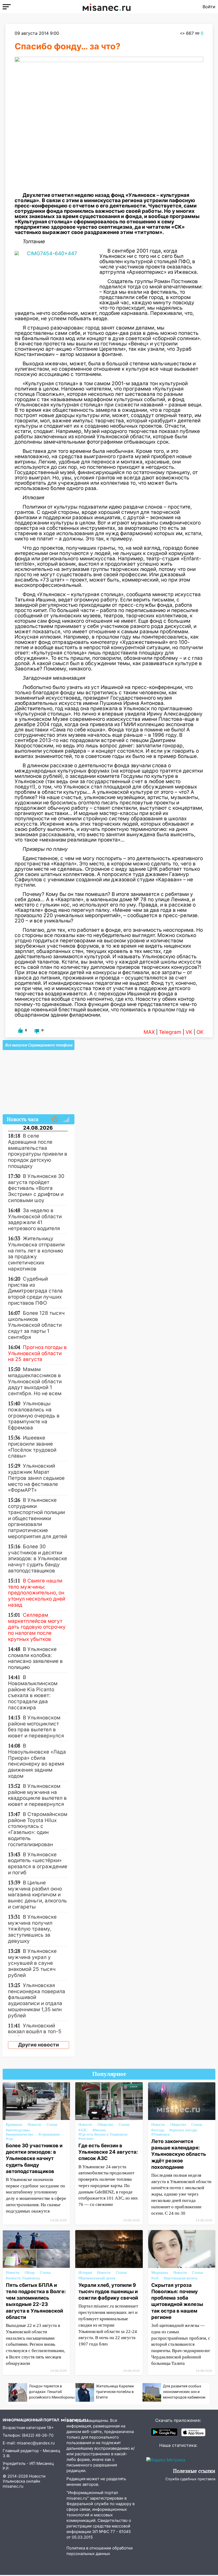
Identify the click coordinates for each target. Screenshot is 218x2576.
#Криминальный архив (97, 2278)
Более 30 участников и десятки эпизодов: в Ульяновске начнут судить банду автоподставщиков (34, 2158)
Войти (209, 7)
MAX (149, 1032)
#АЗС (83, 2130)
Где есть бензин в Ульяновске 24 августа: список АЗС (108, 2152)
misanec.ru (13, 2486)
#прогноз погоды (183, 2130)
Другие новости (39, 2045)
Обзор (30, 2273)
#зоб (155, 2278)
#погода (158, 2130)
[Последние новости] (55, 1120)
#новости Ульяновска (23, 2278)
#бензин (99, 2130)
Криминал (14, 2125)
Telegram (170, 1032)
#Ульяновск (160, 2134)
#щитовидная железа (181, 2278)
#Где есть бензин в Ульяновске (103, 2134)
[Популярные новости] (66, 1120)
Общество (105, 2125)
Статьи (52, 2125)
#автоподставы (18, 2130)
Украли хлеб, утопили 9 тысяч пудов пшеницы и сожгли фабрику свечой (108, 2291)
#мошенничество (20, 2134)
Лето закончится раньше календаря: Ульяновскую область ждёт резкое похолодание (179, 2154)
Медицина (160, 2273)
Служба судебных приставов (190, 2479)
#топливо (86, 2139)
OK (200, 1032)
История (85, 2273)
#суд (9, 2139)
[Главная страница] (107, 7)
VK (189, 1032)
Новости (34, 2125)
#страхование (49, 2134)
